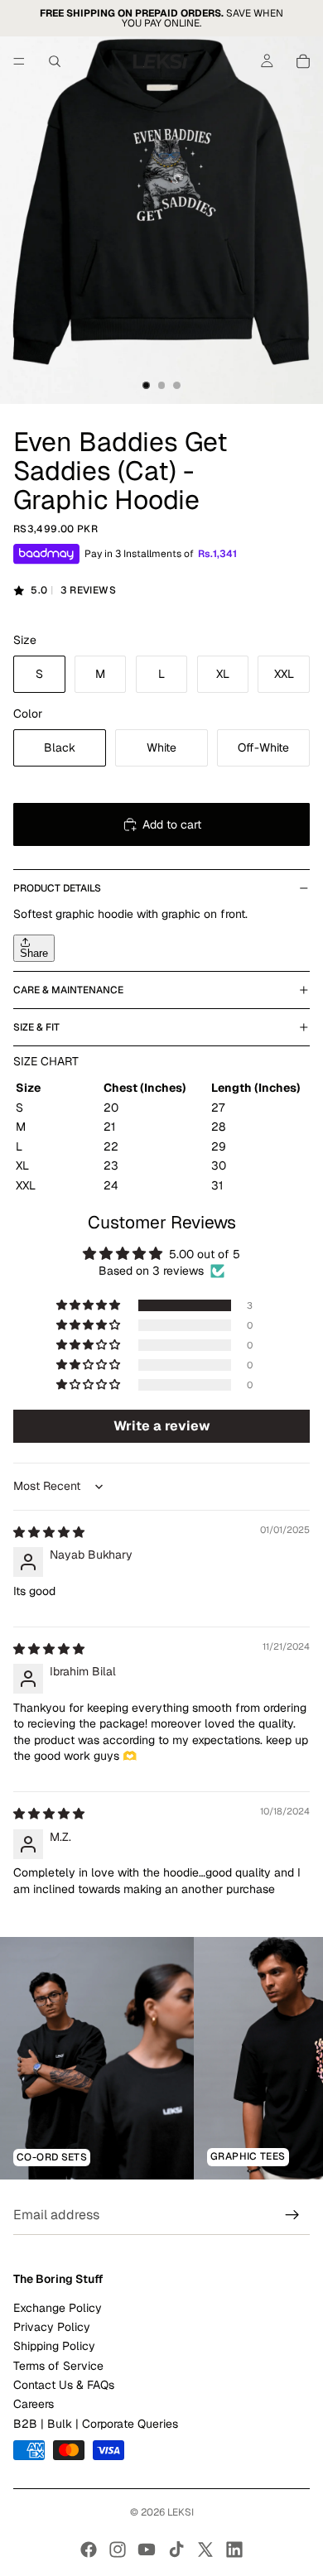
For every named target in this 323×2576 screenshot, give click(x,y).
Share (34, 953)
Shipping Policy (54, 2347)
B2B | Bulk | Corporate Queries (96, 2424)
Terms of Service (58, 2366)
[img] (49, 1532)
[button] (89, 1305)
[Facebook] (89, 2550)
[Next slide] (292, 2059)
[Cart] (303, 61)
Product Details (57, 888)
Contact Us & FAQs (64, 2385)
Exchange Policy (58, 2308)
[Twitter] (205, 2550)
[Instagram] (118, 2550)
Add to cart (172, 824)
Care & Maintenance (68, 990)
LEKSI (181, 2512)
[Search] (55, 61)
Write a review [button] (162, 1426)
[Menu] (19, 61)
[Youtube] (147, 2550)
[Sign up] (292, 2216)
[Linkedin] (234, 2550)
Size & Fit (36, 1027)
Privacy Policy (52, 2327)
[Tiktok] (176, 2550)
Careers (34, 2405)
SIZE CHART (46, 1061)
